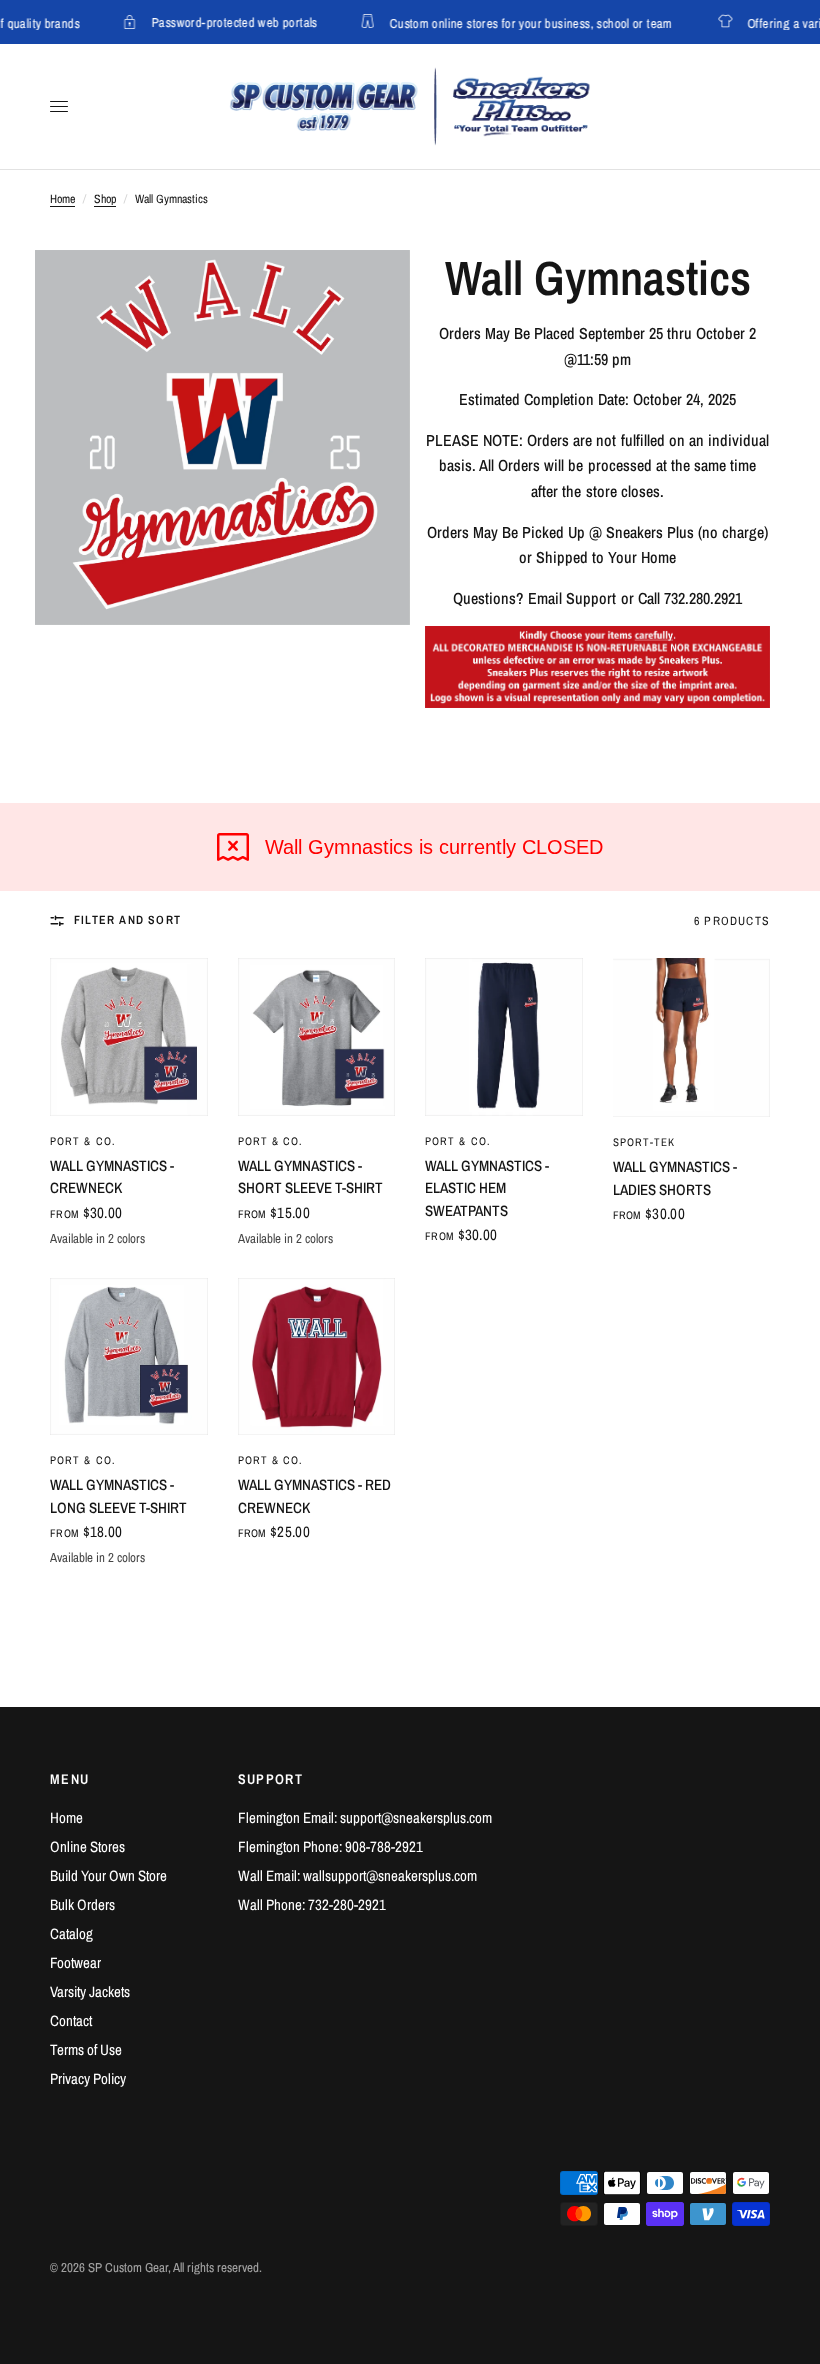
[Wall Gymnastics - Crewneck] (129, 1037)
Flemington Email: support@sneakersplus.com (365, 1817)
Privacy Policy (88, 2078)
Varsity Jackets (90, 1991)
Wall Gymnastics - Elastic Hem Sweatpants (487, 1188)
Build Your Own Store (108, 1875)
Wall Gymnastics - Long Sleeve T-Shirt (118, 1496)
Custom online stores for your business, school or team (521, 22)
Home (62, 199)
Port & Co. (83, 1141)
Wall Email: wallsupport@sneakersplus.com (357, 1875)
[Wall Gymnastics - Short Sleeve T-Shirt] (317, 1037)
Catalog (71, 1933)
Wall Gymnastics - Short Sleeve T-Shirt (310, 1177)
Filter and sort (127, 920)
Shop (105, 199)
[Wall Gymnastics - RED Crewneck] (317, 1357)
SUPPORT (271, 1779)
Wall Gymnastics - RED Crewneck (314, 1496)
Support (591, 598)
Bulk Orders (82, 1904)
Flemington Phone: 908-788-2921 (330, 1846)
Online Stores (87, 1846)
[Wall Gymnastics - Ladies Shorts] (692, 1037)
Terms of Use (86, 2049)
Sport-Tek (644, 1142)
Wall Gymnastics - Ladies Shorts (675, 1178)
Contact (71, 2020)
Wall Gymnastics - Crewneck (112, 1177)
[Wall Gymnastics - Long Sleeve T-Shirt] (129, 1357)
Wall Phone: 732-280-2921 (312, 1904)
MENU (70, 1779)
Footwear (75, 1962)
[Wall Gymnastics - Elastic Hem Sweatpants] (504, 1037)
